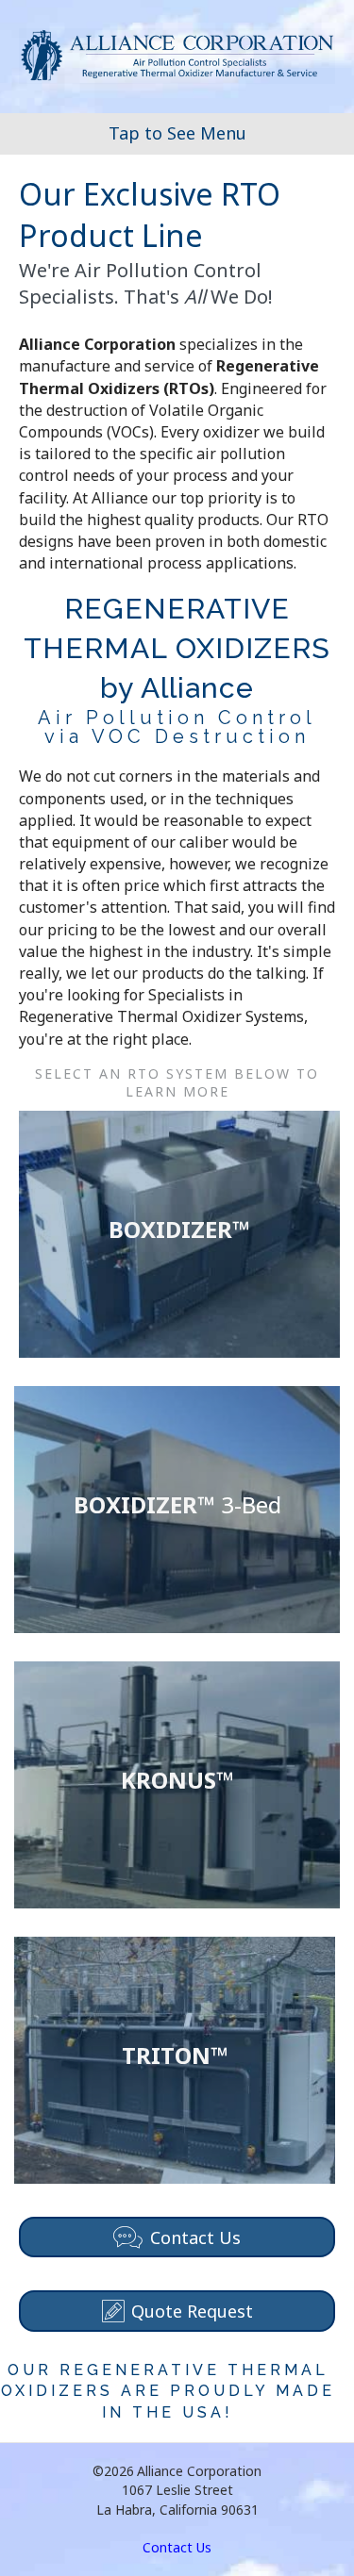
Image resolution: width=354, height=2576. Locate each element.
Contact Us (177, 2547)
